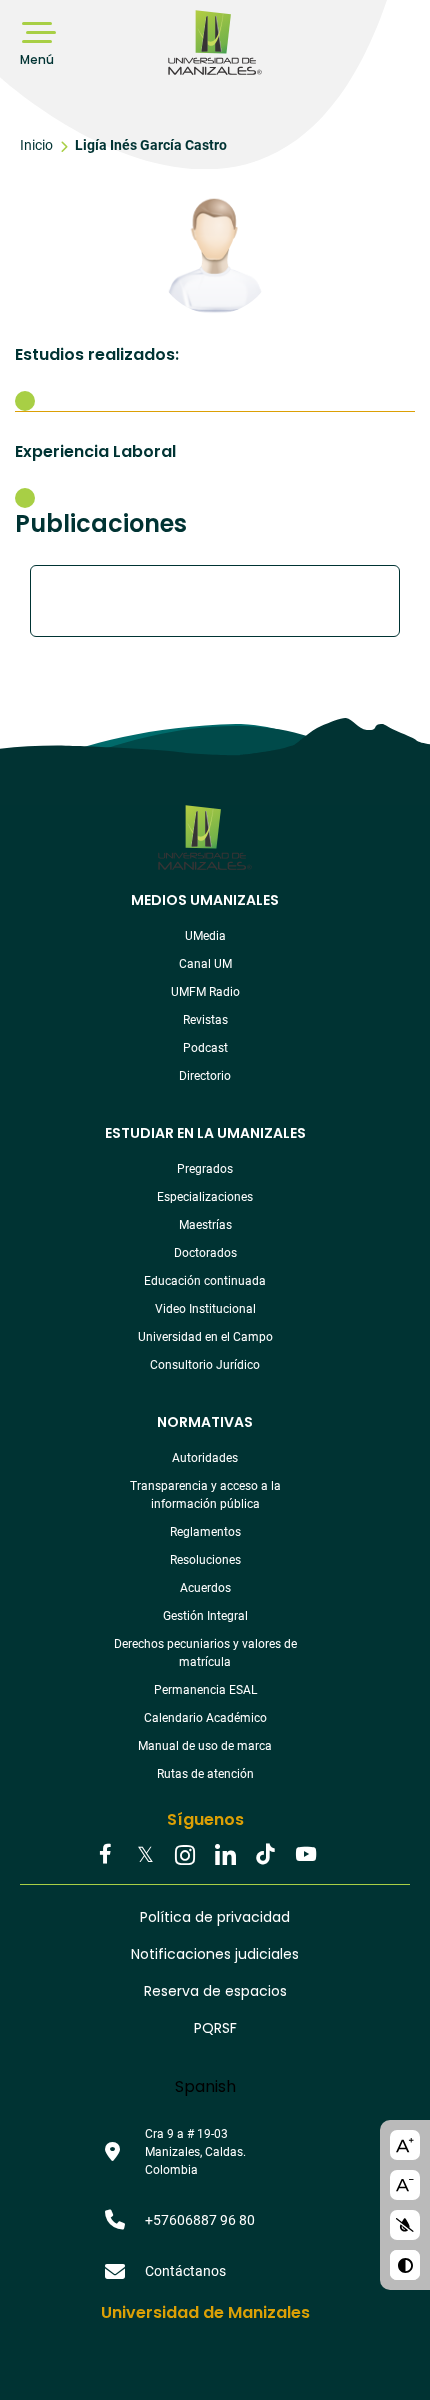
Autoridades (205, 1458)
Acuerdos (205, 1588)
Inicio (36, 145)
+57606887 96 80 (200, 2220)
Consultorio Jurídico (205, 1365)
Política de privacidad (215, 1917)
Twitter (145, 1856)
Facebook (105, 1856)
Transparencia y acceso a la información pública (205, 1495)
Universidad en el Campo (205, 1337)
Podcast (205, 1048)
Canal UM (205, 964)
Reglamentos (205, 1532)
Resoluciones (205, 1560)
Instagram (185, 1856)
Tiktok (265, 1856)
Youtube (305, 1856)
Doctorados (205, 1253)
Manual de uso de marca (205, 1746)
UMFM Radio (205, 992)
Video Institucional (205, 1309)
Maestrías (205, 1225)
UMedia (205, 936)
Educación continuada (205, 1281)
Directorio (205, 1076)
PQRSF (215, 2028)
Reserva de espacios (215, 1991)
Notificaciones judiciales (215, 1954)
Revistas (205, 1020)
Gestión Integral (205, 1616)
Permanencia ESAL (205, 1690)
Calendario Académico (205, 1718)
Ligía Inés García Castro (151, 145)
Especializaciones (205, 1197)
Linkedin (225, 1856)
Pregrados (205, 1169)
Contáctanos (185, 2271)
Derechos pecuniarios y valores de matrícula (205, 1653)
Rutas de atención (205, 1774)
